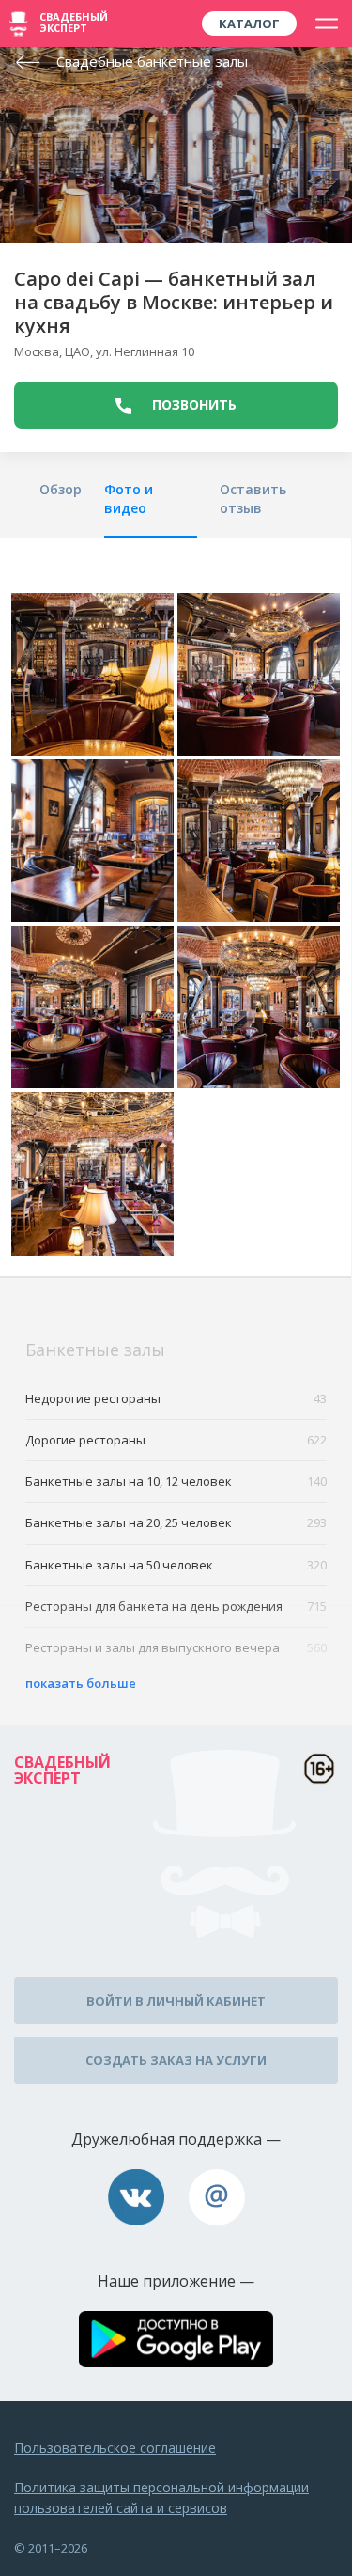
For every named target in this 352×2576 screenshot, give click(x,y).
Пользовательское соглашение (115, 2448)
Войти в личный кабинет (176, 2001)
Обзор (61, 489)
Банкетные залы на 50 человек (176, 1565)
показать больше (81, 1683)
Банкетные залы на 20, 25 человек (176, 1522)
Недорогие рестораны (176, 1398)
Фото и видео (129, 499)
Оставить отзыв (253, 499)
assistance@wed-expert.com (217, 2197)
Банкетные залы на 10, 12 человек (176, 1481)
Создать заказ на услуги (176, 2060)
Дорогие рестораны (176, 1440)
